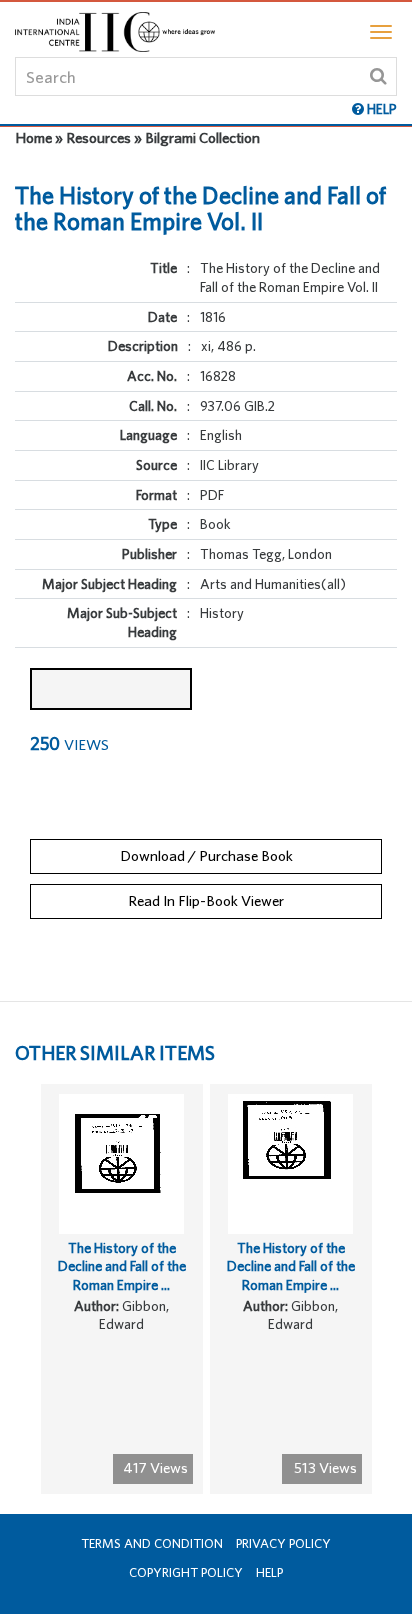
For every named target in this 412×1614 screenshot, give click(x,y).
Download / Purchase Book (206, 855)
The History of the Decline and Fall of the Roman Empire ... (122, 1266)
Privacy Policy (283, 1543)
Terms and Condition (152, 1543)
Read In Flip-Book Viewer (206, 900)
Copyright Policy (186, 1572)
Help (269, 1572)
